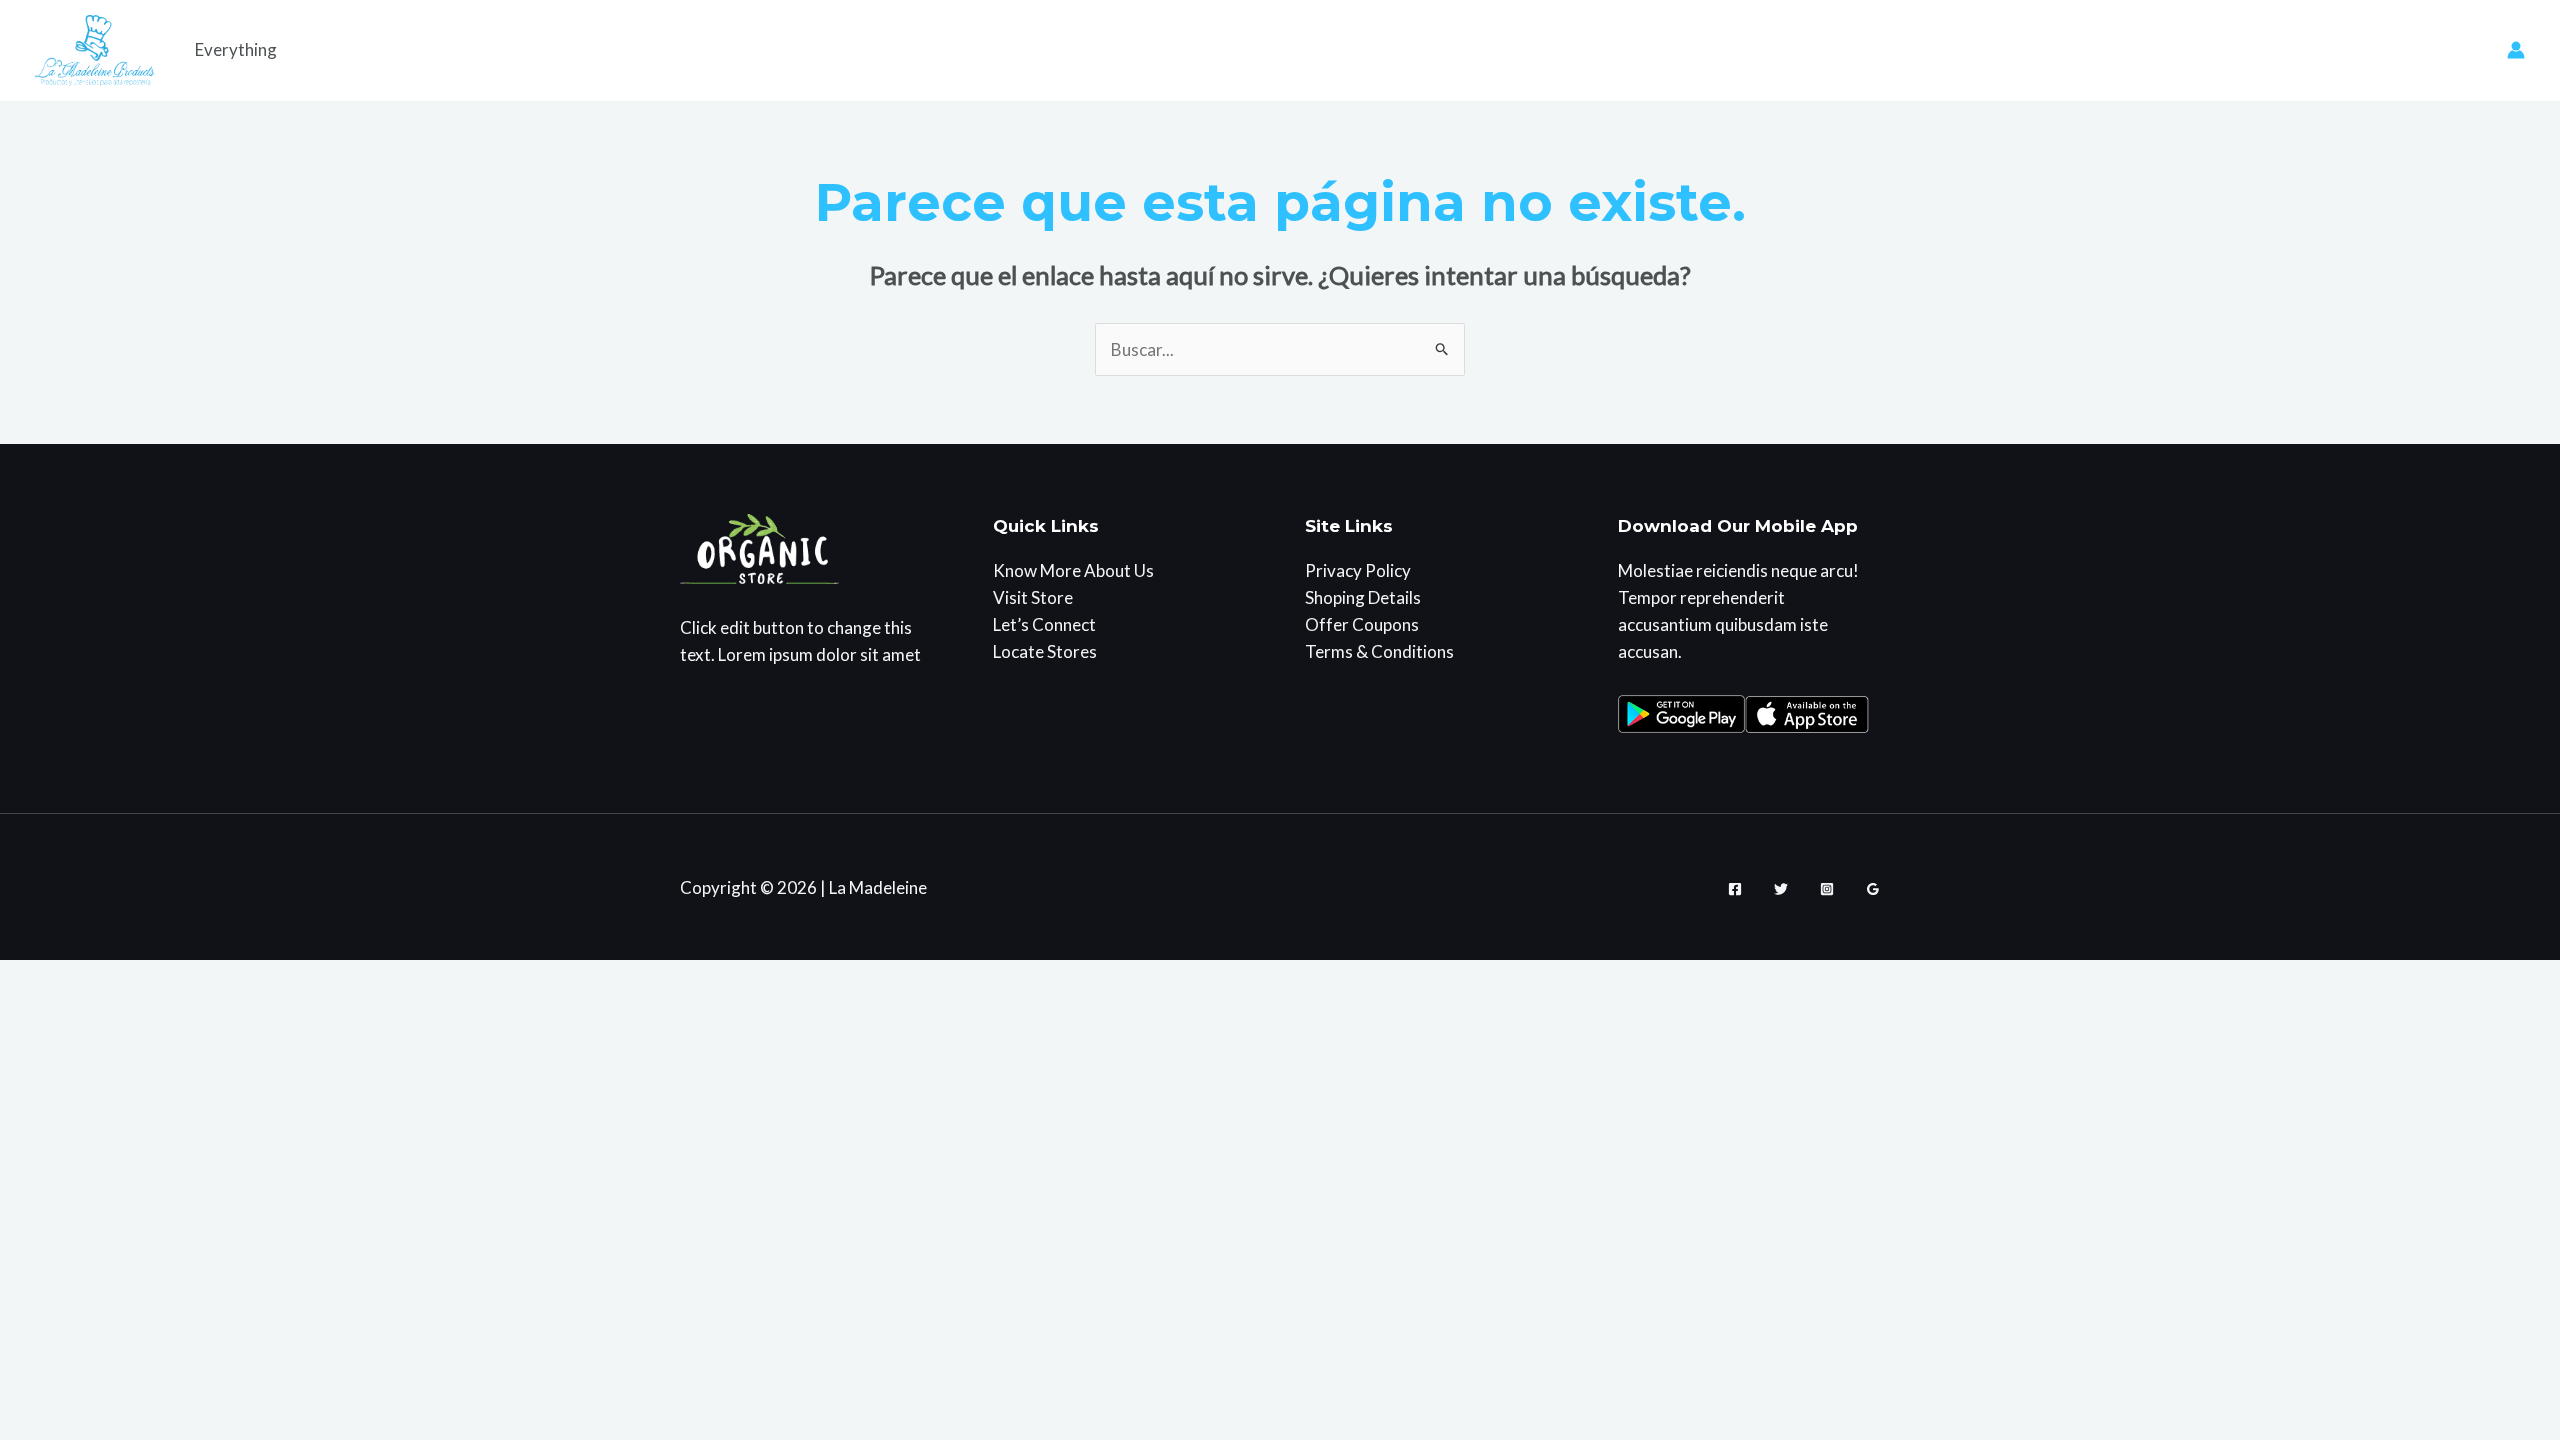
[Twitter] (1781, 889)
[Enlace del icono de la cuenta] (2516, 50)
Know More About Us (1073, 570)
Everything (236, 49)
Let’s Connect (1044, 624)
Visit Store (1033, 597)
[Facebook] (1735, 889)
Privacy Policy (1358, 570)
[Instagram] (1827, 889)
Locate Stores (1045, 651)
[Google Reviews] (1873, 889)
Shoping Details (1363, 597)
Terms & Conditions (1379, 651)
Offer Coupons (1362, 624)
